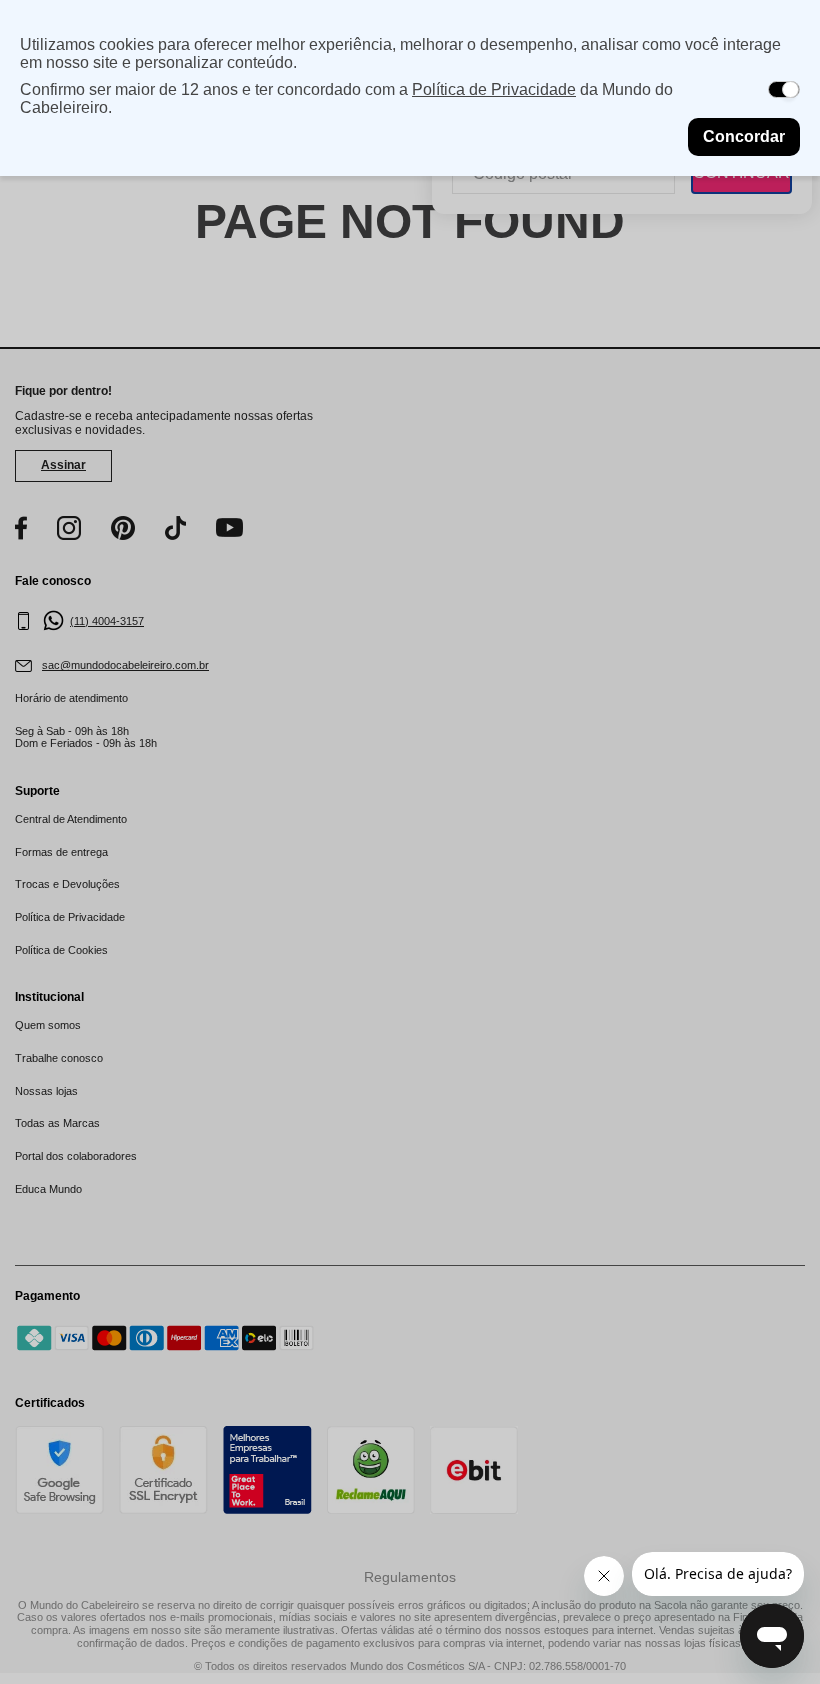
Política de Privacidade (494, 89)
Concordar (744, 136)
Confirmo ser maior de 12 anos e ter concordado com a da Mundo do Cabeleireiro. (346, 98)
